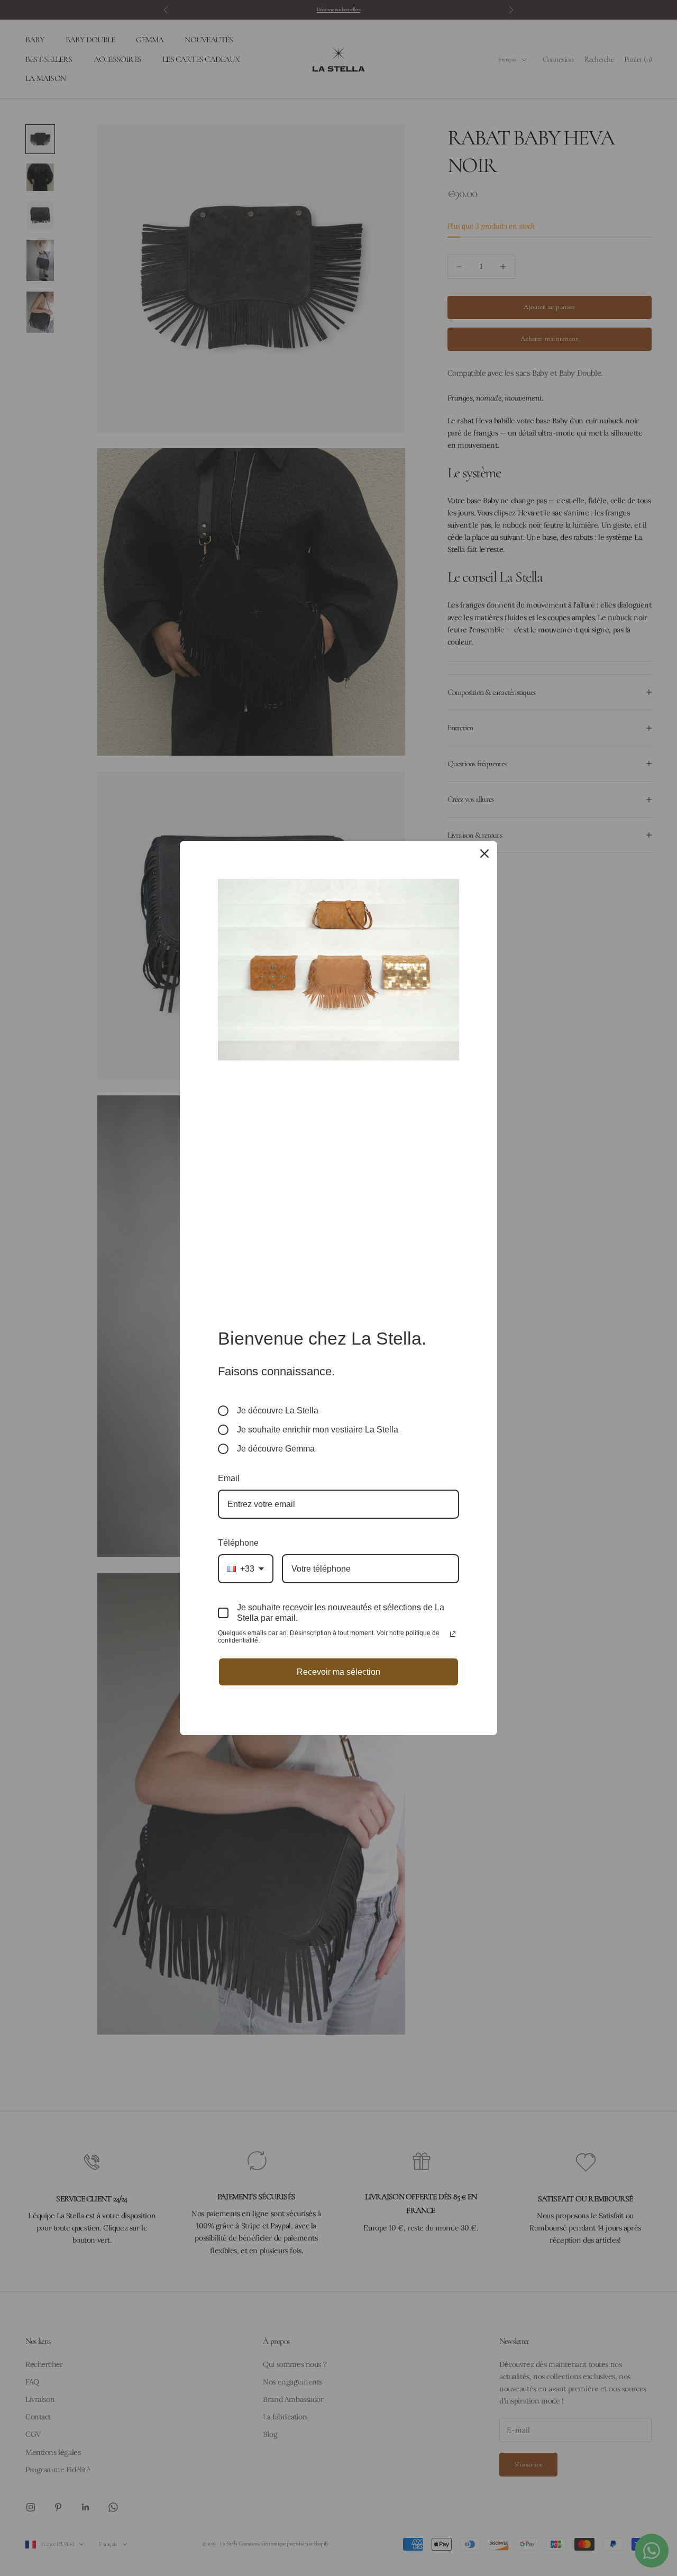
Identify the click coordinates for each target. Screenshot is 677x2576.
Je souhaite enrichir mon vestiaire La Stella (318, 1430)
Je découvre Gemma (276, 1449)
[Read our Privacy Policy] (453, 1634)
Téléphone (238, 1543)
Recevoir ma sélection (338, 1672)
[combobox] (246, 1569)
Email (229, 1478)
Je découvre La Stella (278, 1411)
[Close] (484, 854)
